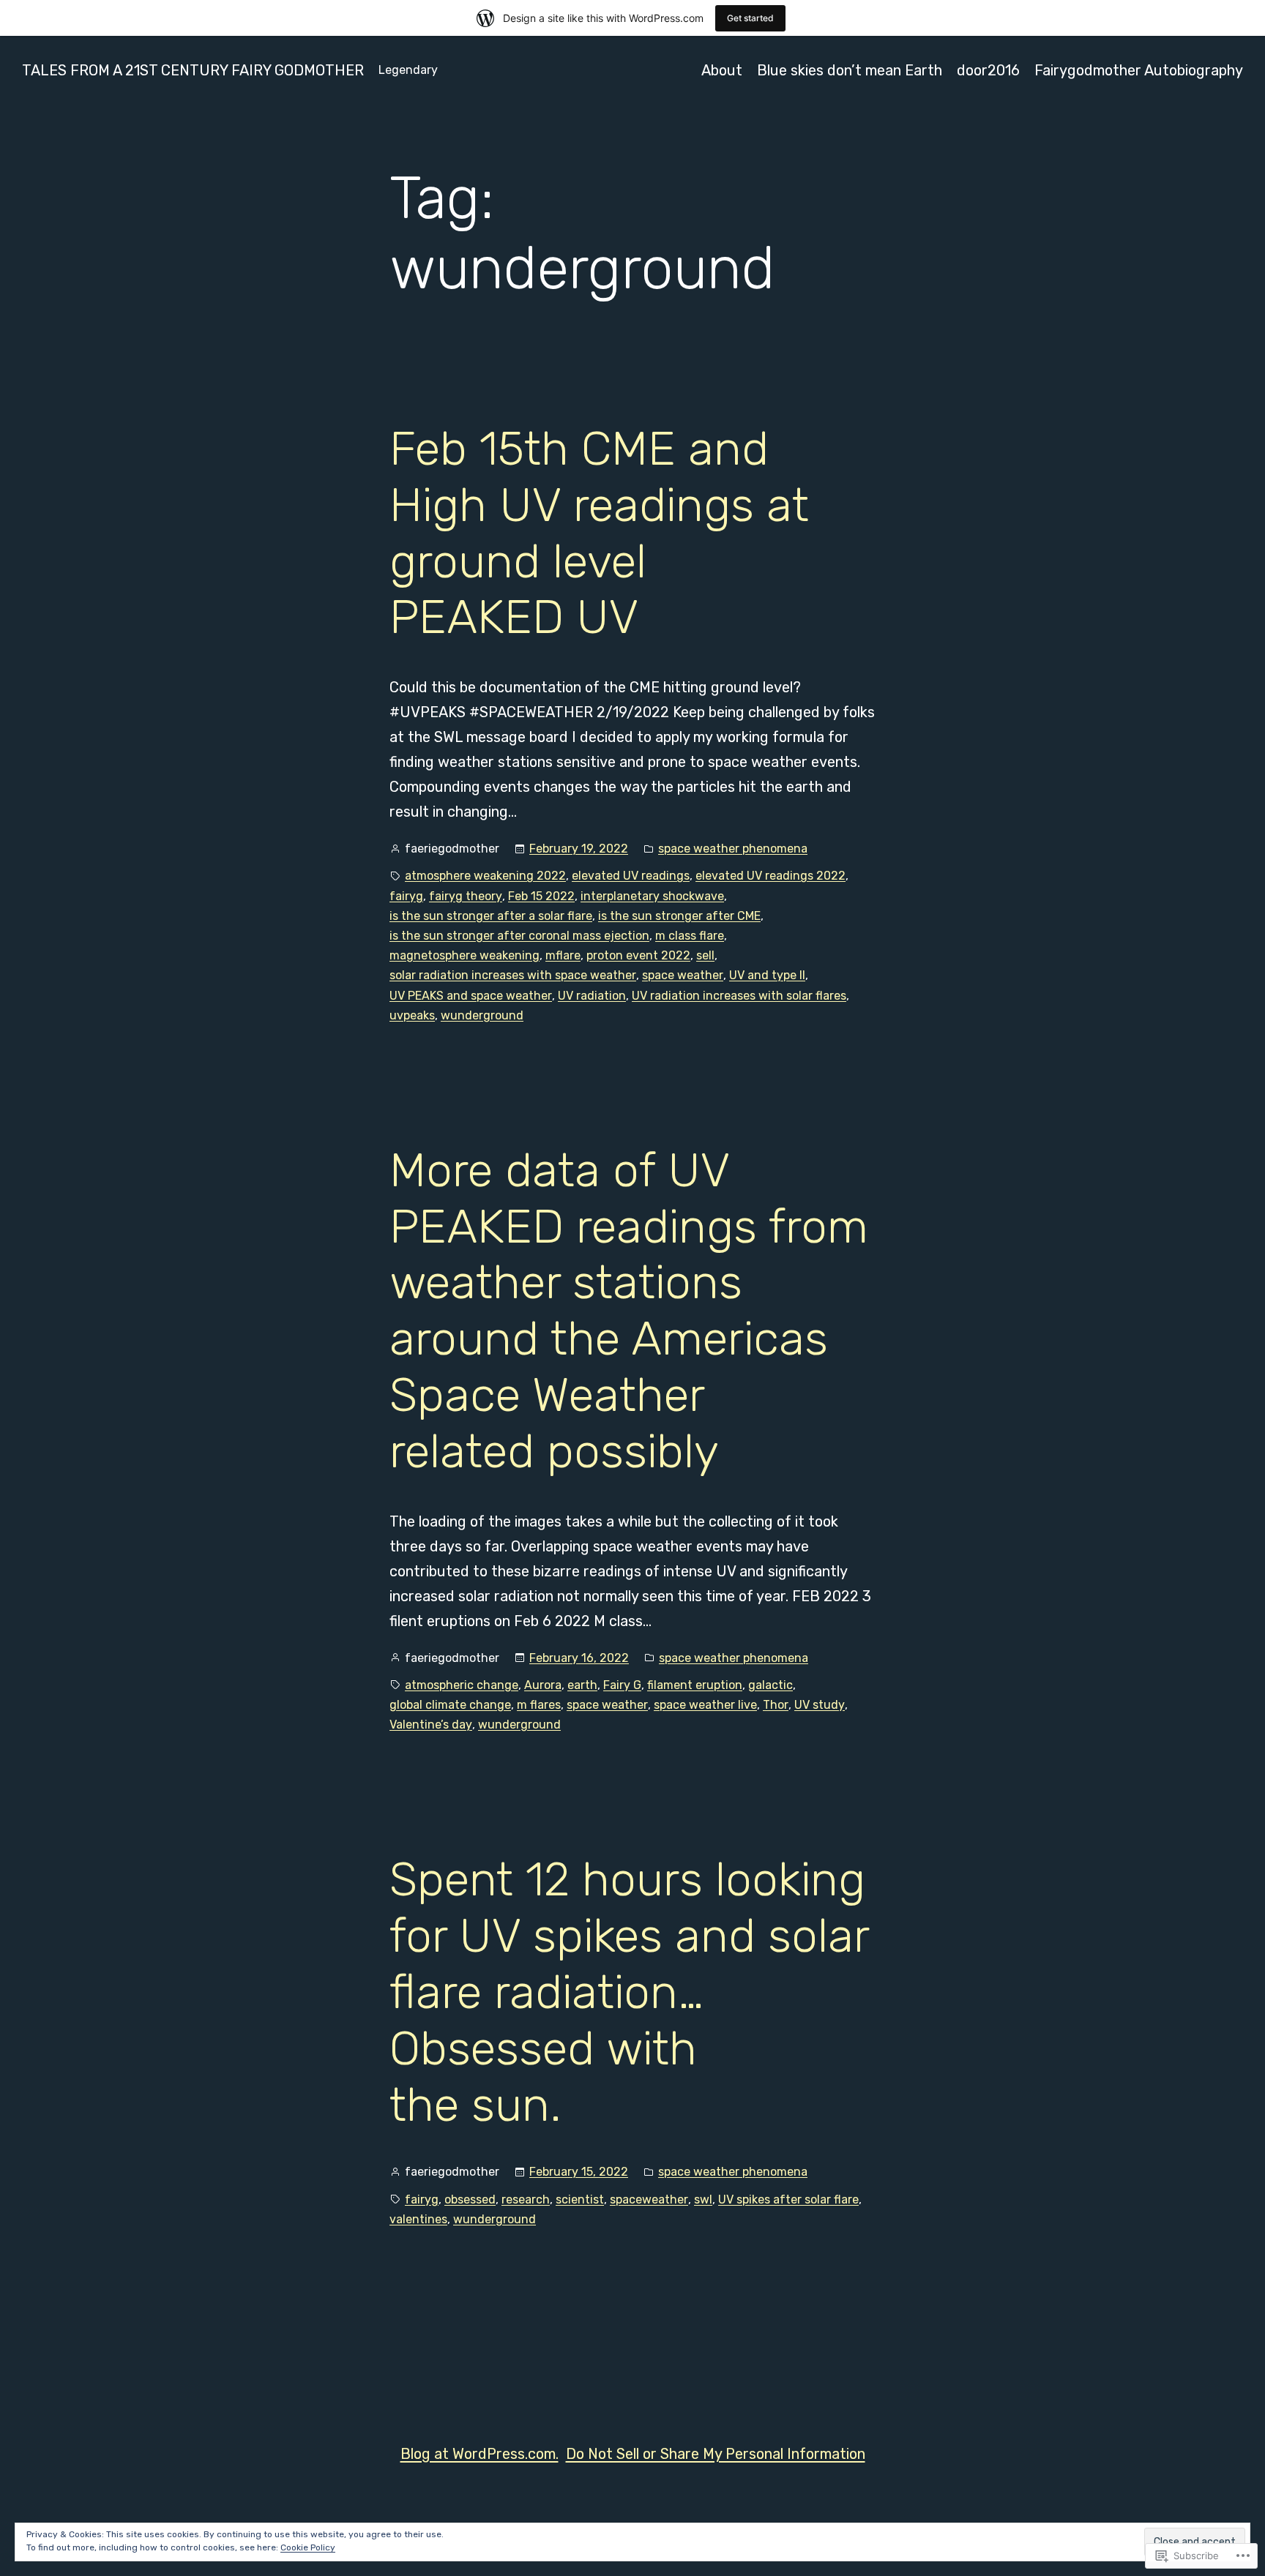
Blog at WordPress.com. (479, 2454)
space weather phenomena (733, 849)
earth (582, 1685)
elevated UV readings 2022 (770, 876)
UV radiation (592, 996)
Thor (776, 1705)
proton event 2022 (638, 955)
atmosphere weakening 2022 (485, 876)
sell (705, 955)
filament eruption (695, 1685)
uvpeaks (412, 1015)
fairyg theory (466, 896)
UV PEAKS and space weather (471, 996)
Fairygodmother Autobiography (1139, 70)
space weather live (705, 1705)
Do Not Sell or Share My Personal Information (716, 2454)
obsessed (470, 2199)
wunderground (482, 1015)
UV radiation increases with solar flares (739, 996)
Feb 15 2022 (541, 896)
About (722, 70)
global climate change (450, 1705)
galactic (770, 1685)
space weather (683, 975)
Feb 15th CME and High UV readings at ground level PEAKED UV (599, 533)
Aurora (543, 1685)
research (526, 2199)
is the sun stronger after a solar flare (491, 916)
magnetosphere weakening (464, 955)
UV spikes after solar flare (788, 2199)
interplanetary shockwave (652, 896)
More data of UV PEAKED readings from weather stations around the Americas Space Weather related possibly (629, 1311)
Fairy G (622, 1685)
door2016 (988, 70)
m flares (539, 1705)
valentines (418, 2219)
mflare (563, 955)
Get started (750, 18)
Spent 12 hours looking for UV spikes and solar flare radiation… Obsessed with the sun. (629, 1992)
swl (703, 2199)
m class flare (690, 936)
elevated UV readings (631, 876)
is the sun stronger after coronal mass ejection (519, 936)
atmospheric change (462, 1685)
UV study (820, 1705)
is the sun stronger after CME (679, 916)
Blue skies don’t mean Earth (850, 70)
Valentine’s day (431, 1725)
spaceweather (649, 2199)
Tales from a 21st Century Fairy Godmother (193, 70)
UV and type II (767, 975)
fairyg (406, 896)
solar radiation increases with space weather (513, 975)
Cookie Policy (308, 2547)
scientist (580, 2199)
